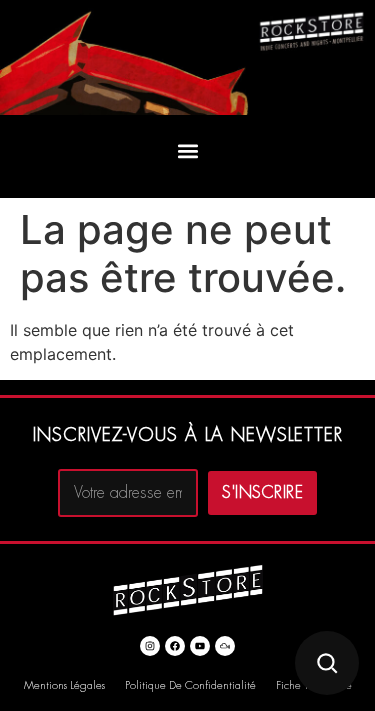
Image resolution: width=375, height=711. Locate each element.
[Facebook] (175, 646)
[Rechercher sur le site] (327, 663)
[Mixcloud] (225, 646)
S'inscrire (262, 493)
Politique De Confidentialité (190, 685)
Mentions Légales (64, 685)
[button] (187, 151)
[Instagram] (150, 646)
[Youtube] (200, 646)
